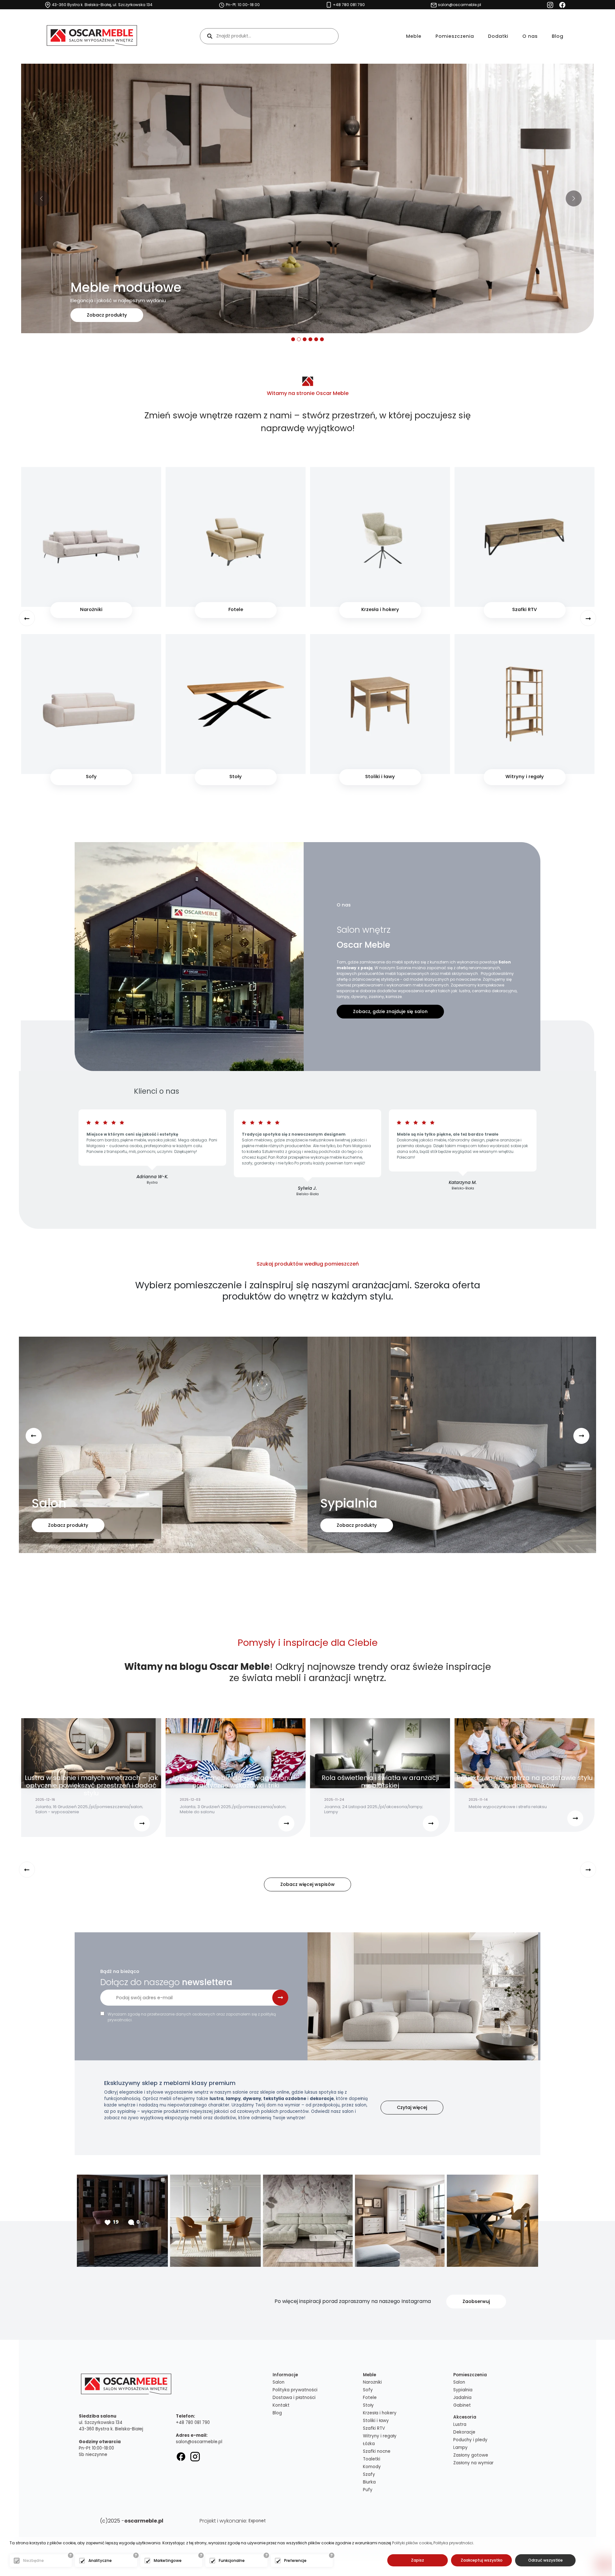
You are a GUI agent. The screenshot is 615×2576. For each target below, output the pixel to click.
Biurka (369, 2482)
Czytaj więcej (412, 2107)
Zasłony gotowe (471, 2455)
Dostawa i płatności (294, 2398)
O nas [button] (530, 36)
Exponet (257, 2521)
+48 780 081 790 (193, 2423)
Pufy (368, 2490)
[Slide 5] (316, 339)
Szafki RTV (374, 2428)
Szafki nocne (377, 2451)
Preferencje (295, 2560)
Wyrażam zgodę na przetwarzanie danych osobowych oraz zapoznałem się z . (192, 2017)
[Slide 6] (322, 339)
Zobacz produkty (107, 315)
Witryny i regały (380, 2436)
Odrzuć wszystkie (545, 2560)
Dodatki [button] (498, 36)
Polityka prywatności (295, 2390)
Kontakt (281, 2405)
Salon (279, 2382)
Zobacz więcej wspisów (307, 1884)
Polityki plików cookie (412, 2543)
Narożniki (372, 2382)
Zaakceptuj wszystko (482, 2560)
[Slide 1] (293, 339)
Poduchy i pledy (470, 2440)
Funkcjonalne (232, 2560)
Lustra (460, 2424)
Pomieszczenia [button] (455, 36)
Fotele (370, 2398)
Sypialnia (463, 2390)
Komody (372, 2467)
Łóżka (369, 2444)
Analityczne (100, 2560)
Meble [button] (414, 36)
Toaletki (372, 2459)
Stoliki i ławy (376, 2421)
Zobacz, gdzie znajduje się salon (390, 1011)
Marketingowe (168, 2560)
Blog (558, 36)
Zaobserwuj (476, 2301)
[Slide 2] (299, 339)
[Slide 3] (305, 339)
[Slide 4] (310, 339)
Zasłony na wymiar (473, 2463)
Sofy (368, 2390)
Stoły (368, 2405)
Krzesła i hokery (380, 2413)
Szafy (369, 2474)
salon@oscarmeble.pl (199, 2442)
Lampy (460, 2447)
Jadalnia (462, 2398)
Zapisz (418, 2560)
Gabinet (462, 2405)
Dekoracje (464, 2432)
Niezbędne (33, 2560)
